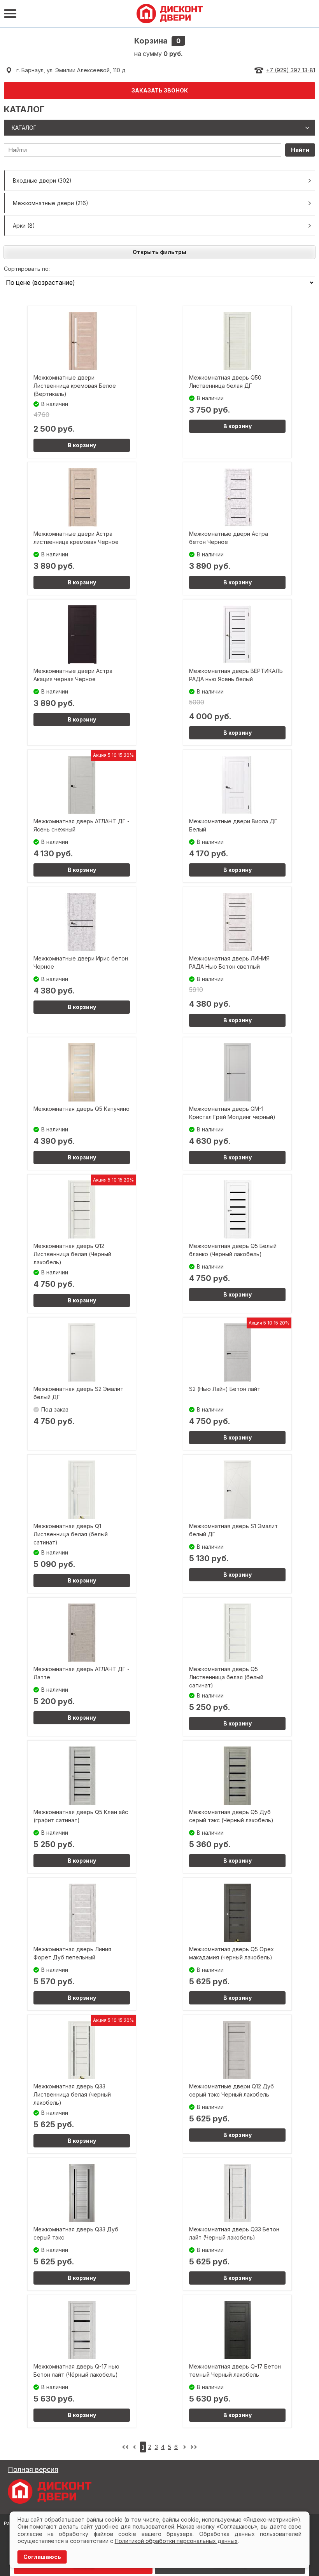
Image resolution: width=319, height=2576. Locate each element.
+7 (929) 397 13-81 (291, 70)
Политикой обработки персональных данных (176, 2541)
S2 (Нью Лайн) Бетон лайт (225, 1389)
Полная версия (33, 2469)
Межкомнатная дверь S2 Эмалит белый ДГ (78, 1393)
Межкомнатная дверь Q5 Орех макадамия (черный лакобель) (231, 1953)
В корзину (82, 445)
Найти (300, 150)
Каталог (24, 128)
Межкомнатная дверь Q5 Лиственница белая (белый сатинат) (226, 1677)
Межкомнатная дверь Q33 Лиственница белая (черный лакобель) (72, 2094)
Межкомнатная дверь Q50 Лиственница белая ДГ (225, 382)
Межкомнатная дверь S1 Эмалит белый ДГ (233, 1530)
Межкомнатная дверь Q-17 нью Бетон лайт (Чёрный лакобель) (76, 2370)
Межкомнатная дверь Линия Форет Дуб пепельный (72, 1953)
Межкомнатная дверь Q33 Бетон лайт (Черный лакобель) (234, 2233)
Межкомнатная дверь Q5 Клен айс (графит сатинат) (81, 1816)
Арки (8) (24, 226)
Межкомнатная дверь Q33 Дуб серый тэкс (76, 2233)
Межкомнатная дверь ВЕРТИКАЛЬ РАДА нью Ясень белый (236, 675)
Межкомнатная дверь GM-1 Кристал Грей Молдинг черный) (232, 1113)
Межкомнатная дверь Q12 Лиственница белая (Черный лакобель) (72, 1254)
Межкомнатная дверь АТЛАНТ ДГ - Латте (82, 1673)
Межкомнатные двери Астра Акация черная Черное (73, 675)
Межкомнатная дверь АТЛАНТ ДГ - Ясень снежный (82, 825)
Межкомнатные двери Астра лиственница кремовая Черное (76, 538)
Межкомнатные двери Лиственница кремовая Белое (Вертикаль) (75, 386)
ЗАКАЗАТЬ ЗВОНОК (160, 90)
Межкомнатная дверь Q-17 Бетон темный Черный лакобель (235, 2370)
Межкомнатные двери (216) (51, 203)
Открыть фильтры (159, 252)
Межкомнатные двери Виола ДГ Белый (233, 825)
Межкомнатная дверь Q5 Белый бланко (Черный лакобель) (233, 1250)
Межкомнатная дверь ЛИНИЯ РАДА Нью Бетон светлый (229, 962)
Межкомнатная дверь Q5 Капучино (82, 1109)
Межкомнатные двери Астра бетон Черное (229, 538)
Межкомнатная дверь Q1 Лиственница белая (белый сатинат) (71, 1534)
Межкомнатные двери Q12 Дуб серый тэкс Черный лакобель (231, 2090)
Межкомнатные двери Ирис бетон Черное (81, 962)
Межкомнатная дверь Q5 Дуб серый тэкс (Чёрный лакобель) (231, 1816)
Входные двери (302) (42, 180)
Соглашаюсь (42, 2557)
